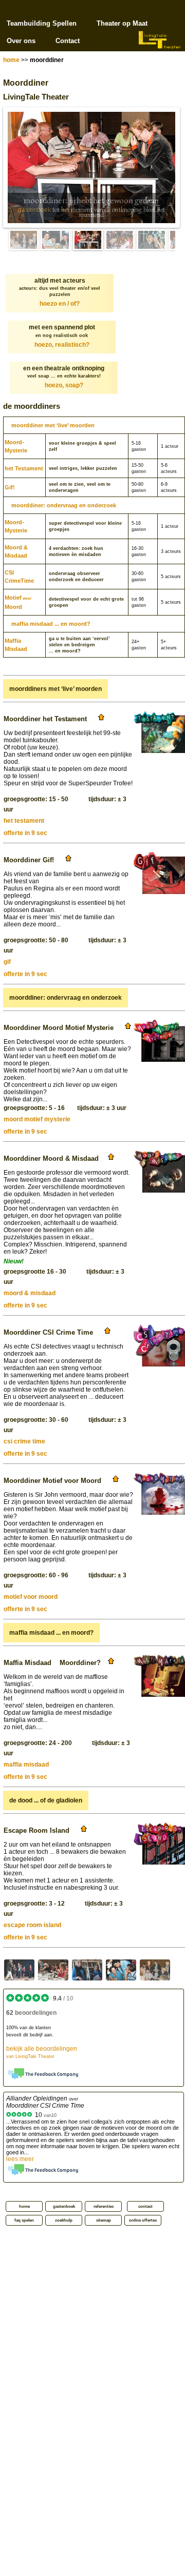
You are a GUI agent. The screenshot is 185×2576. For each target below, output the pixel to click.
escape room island (32, 1925)
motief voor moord (31, 1597)
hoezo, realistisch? (62, 345)
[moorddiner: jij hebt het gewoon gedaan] (88, 240)
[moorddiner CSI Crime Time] (53, 1970)
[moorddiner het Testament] (155, 1970)
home (11, 60)
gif (7, 962)
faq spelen (24, 2220)
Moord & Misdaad (16, 551)
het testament (24, 821)
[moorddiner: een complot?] (152, 240)
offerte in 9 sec (25, 833)
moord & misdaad (30, 1293)
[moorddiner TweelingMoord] (121, 1970)
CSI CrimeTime (19, 577)
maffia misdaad (26, 1765)
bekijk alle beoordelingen (42, 2052)
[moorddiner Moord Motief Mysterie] (87, 1970)
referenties (104, 2206)
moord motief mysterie (37, 1119)
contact (145, 2206)
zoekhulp (64, 2220)
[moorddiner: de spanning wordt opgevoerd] (56, 240)
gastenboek (34, 210)
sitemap (104, 2220)
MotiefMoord (18, 602)
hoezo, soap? (64, 385)
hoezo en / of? (60, 304)
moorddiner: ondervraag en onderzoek (64, 505)
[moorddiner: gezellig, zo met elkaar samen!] (120, 240)
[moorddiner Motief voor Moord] (19, 1970)
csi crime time (24, 1441)
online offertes (143, 2220)
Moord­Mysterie (16, 446)
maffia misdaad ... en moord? (51, 624)
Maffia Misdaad (16, 645)
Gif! (10, 487)
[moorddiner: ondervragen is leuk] (24, 240)
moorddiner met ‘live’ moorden (53, 425)
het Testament (24, 468)
